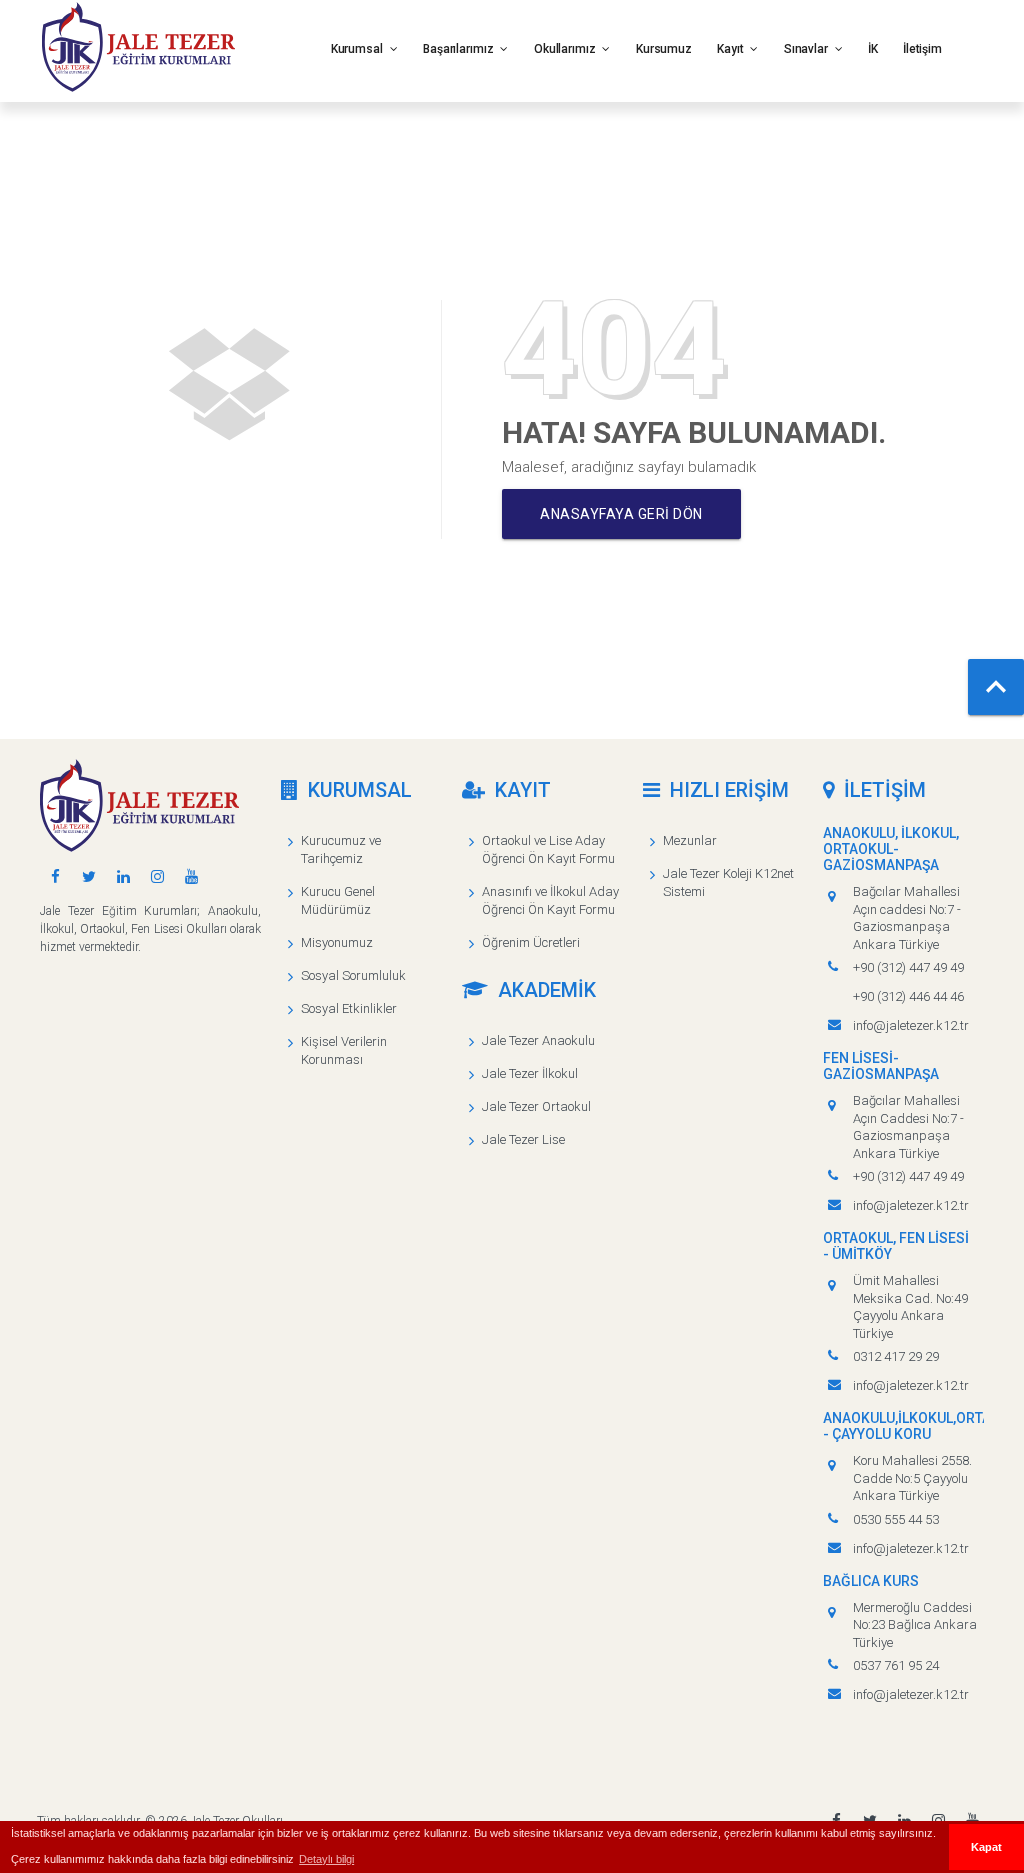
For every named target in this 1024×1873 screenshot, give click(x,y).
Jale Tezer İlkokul (530, 1073)
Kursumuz (664, 49)
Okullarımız (566, 49)
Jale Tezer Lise (523, 1139)
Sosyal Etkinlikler (349, 1008)
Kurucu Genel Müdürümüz (338, 900)
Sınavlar (807, 49)
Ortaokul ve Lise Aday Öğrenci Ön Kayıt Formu (548, 849)
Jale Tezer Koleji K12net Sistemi (728, 882)
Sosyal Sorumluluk (353, 975)
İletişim (922, 49)
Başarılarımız (459, 49)
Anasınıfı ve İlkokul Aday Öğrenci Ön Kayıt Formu (550, 900)
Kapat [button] (986, 1847)
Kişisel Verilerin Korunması (344, 1050)
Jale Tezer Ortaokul (536, 1106)
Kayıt (731, 49)
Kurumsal (358, 49)
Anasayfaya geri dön (621, 514)
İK (873, 49)
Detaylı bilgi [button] (326, 1859)
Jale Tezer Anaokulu (538, 1040)
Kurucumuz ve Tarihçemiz (341, 849)
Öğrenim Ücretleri (531, 942)
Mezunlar (690, 840)
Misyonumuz (337, 942)
